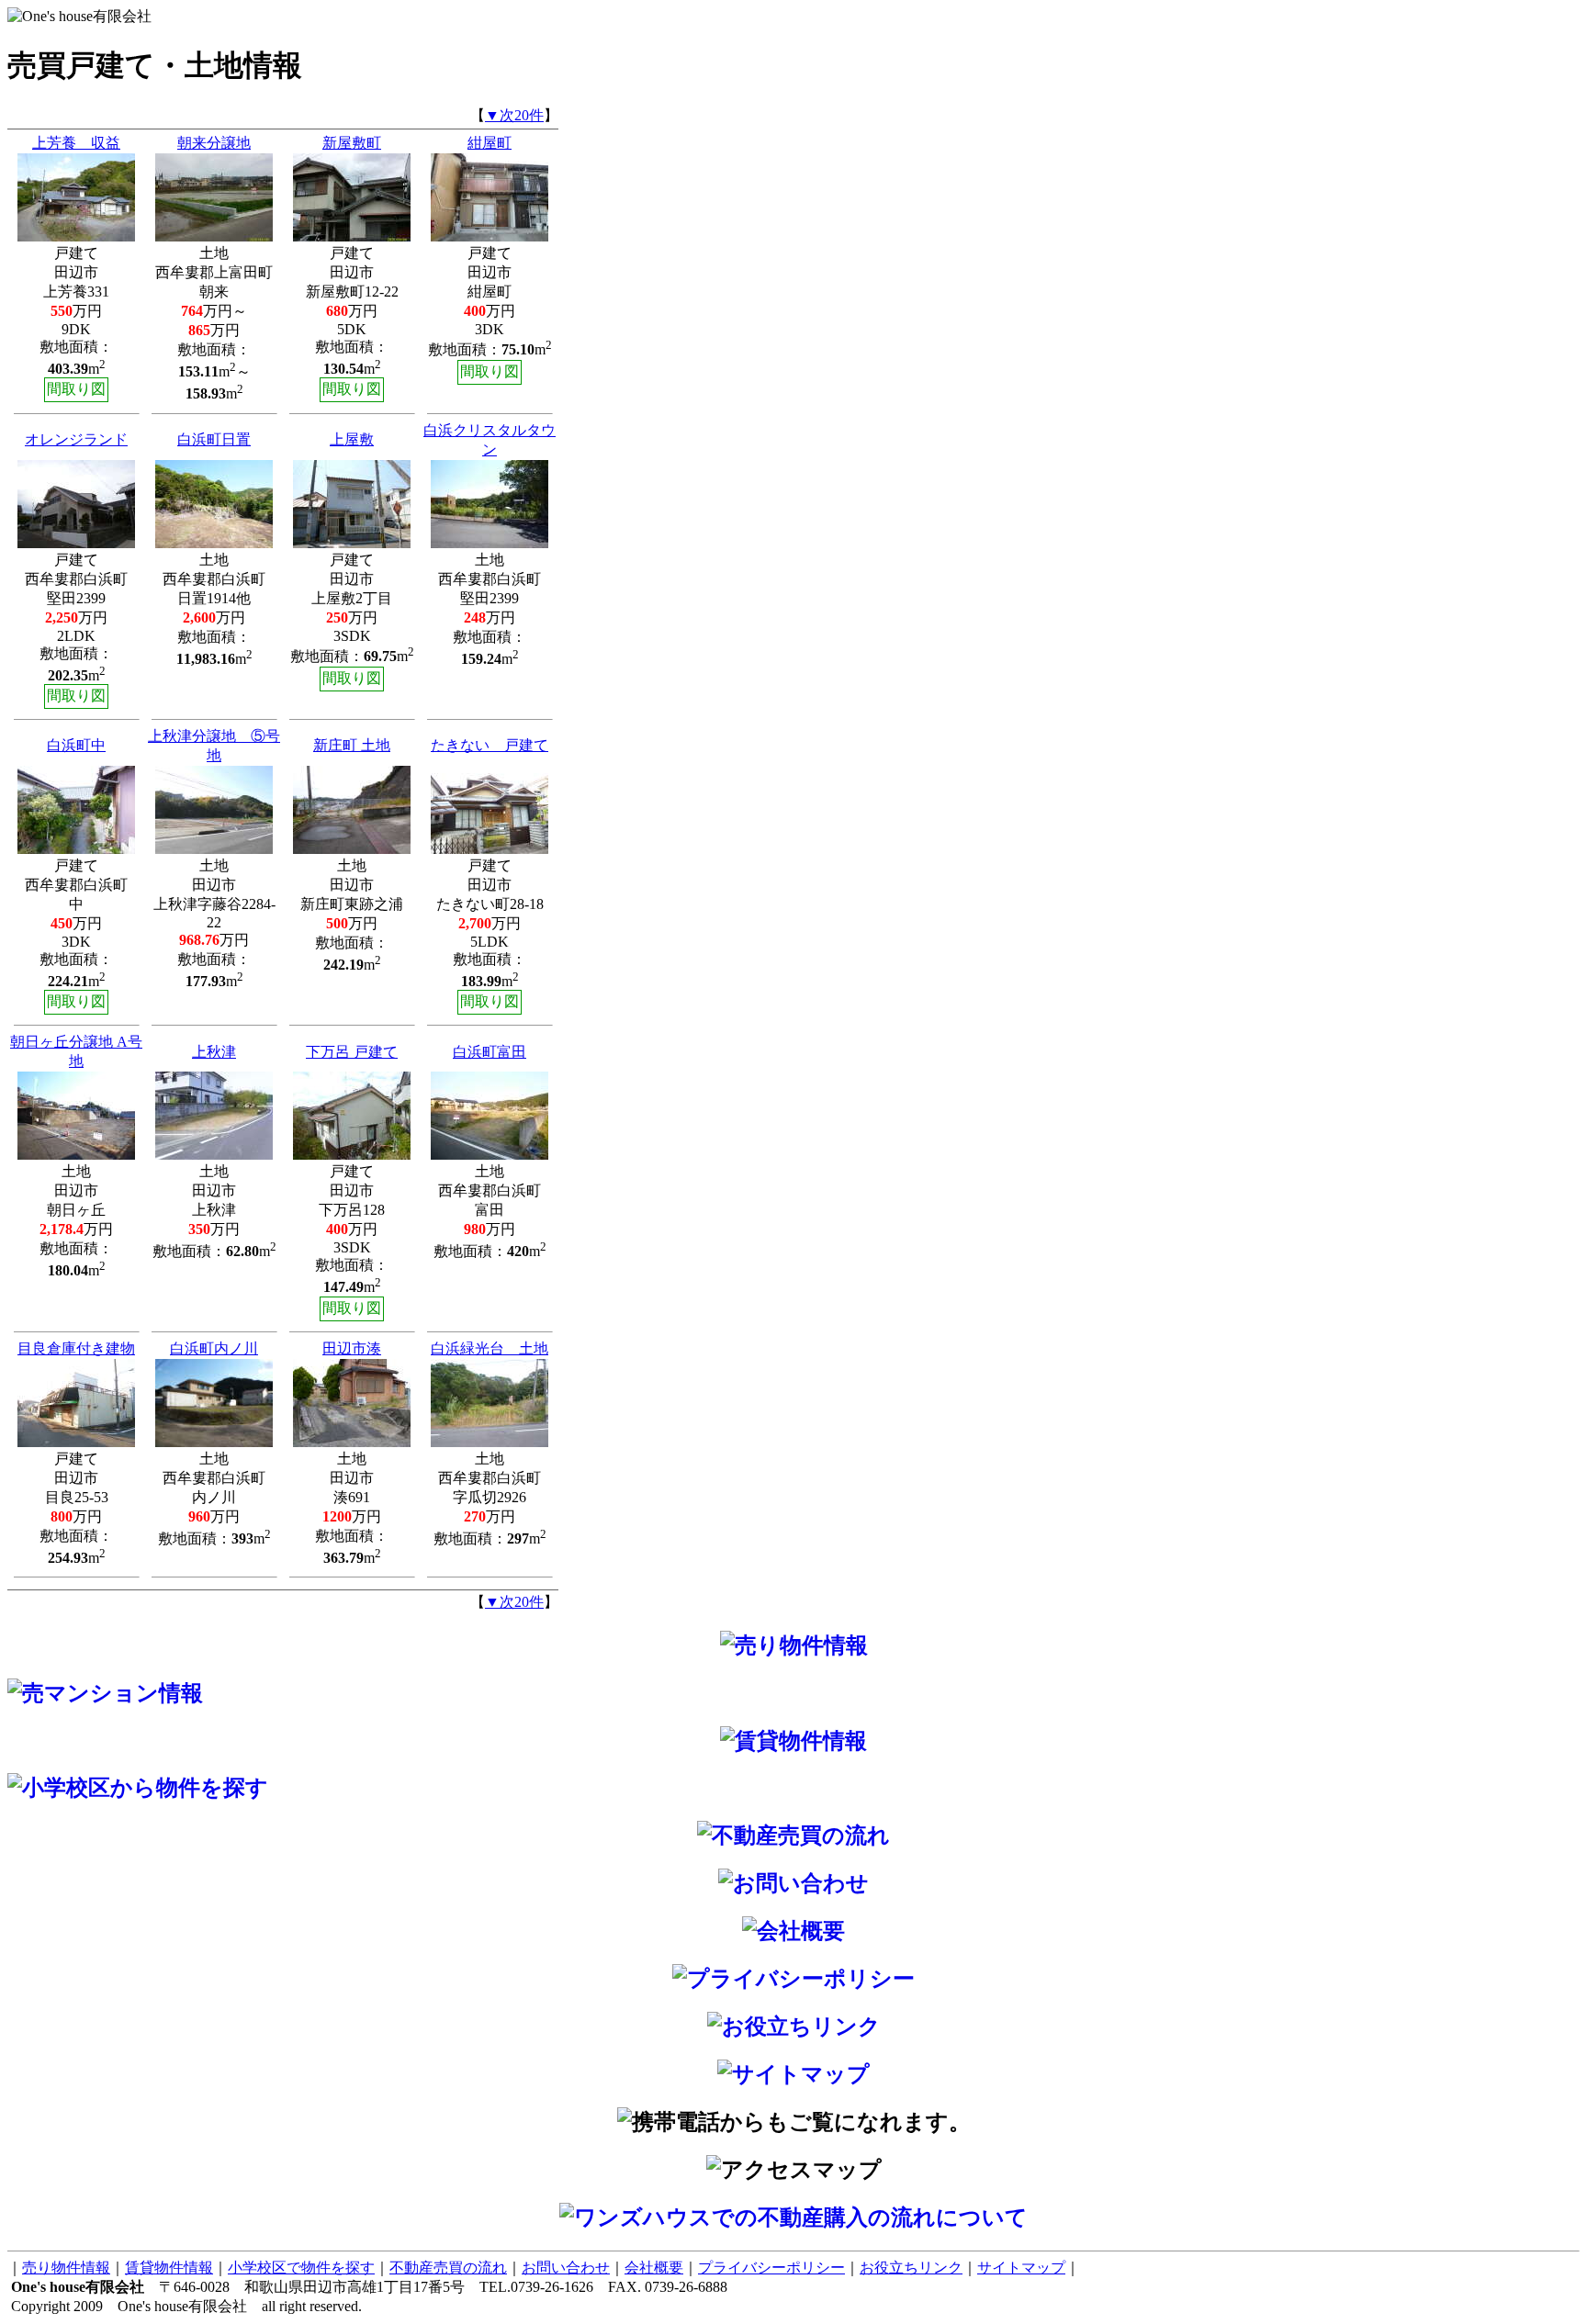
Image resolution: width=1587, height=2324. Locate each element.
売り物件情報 (66, 2268)
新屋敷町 (352, 143)
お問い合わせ (566, 2268)
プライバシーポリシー (771, 2268)
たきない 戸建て (490, 745)
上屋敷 (352, 439)
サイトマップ (1021, 2268)
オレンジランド (76, 439)
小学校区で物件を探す (301, 2268)
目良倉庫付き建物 (76, 1348)
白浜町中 (76, 745)
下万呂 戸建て (352, 1052)
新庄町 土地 (352, 745)
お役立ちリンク (911, 2268)
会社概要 (654, 2268)
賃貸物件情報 (169, 2268)
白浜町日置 (214, 439)
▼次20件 (514, 115)
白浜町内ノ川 (214, 1348)
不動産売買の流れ (448, 2268)
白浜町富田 (490, 1052)
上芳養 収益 (76, 143)
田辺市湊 (352, 1348)
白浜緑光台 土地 (490, 1348)
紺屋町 (490, 143)
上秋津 (214, 1052)
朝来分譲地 (214, 143)
